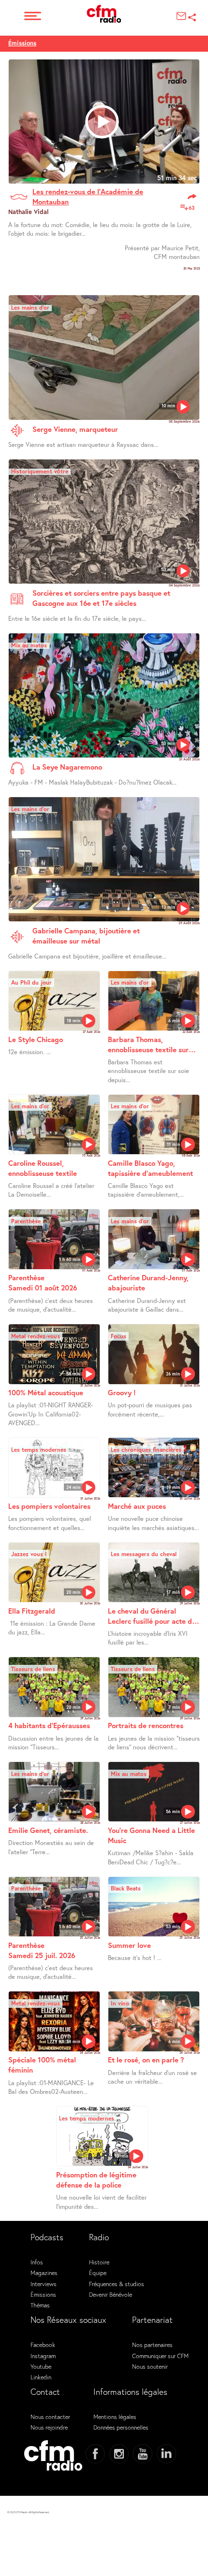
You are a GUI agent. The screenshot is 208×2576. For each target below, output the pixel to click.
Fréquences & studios (117, 2284)
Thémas (40, 2305)
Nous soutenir (150, 2366)
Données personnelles (121, 2427)
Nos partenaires (152, 2345)
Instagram (43, 2356)
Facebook (43, 2345)
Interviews (44, 2284)
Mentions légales (115, 2417)
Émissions (22, 43)
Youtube (41, 2366)
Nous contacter (50, 2417)
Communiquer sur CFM (160, 2356)
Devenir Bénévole (111, 2294)
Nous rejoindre (49, 2427)
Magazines (44, 2273)
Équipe (98, 2273)
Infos (37, 2262)
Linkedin (41, 2377)
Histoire (99, 2262)
